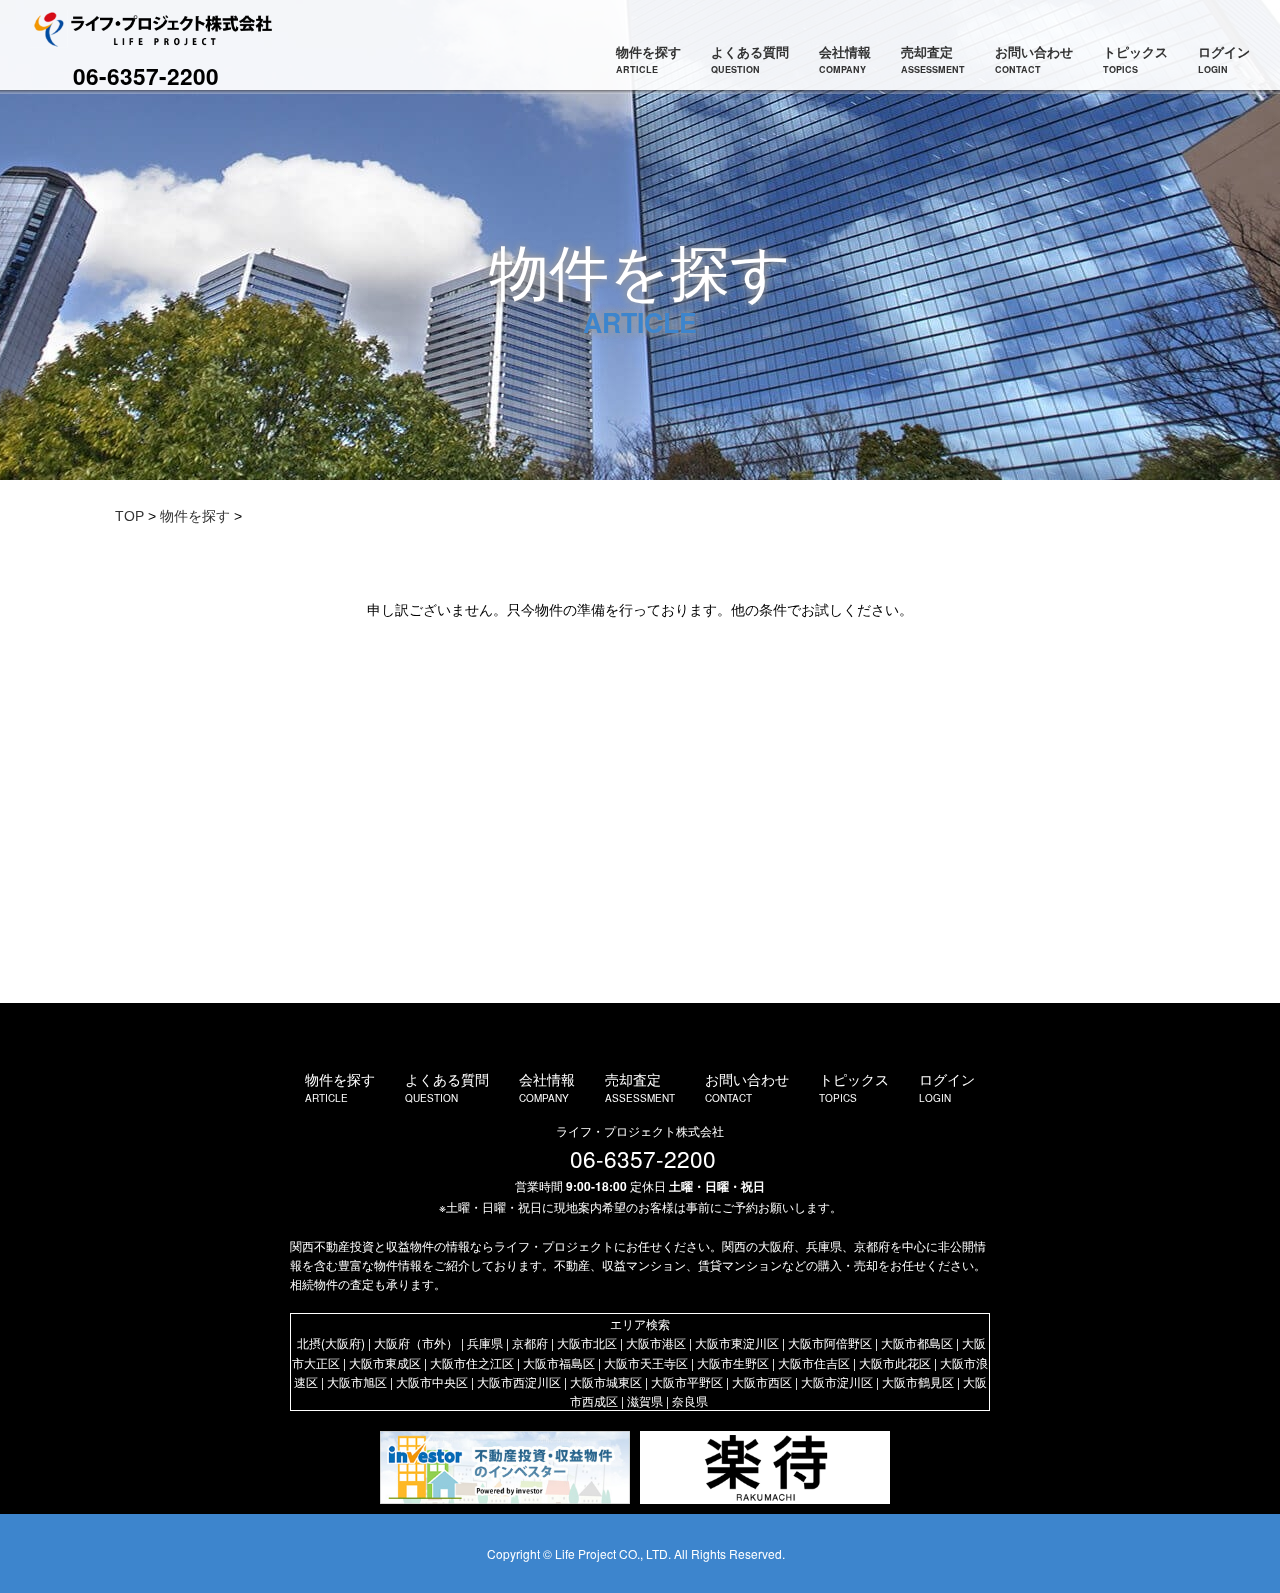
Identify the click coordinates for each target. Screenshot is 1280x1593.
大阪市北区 (587, 1342)
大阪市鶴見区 (918, 1381)
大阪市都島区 (917, 1342)
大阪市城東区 (606, 1381)
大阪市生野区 (733, 1362)
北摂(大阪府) (331, 1342)
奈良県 (690, 1400)
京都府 (530, 1342)
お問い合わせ (1034, 59)
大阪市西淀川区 (519, 1381)
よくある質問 (750, 59)
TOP (129, 516)
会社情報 (845, 59)
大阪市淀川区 (837, 1381)
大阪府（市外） (416, 1342)
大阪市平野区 (687, 1381)
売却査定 (933, 59)
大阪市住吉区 (814, 1362)
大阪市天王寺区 (646, 1362)
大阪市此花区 (895, 1362)
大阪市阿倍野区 (830, 1342)
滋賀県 (645, 1400)
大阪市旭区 (357, 1381)
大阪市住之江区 (472, 1362)
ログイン (1224, 59)
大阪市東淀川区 (737, 1342)
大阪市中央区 (432, 1381)
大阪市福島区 (559, 1362)
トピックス (1135, 59)
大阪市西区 (762, 1381)
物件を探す (648, 59)
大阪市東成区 (385, 1362)
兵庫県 (485, 1342)
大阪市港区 (656, 1342)
